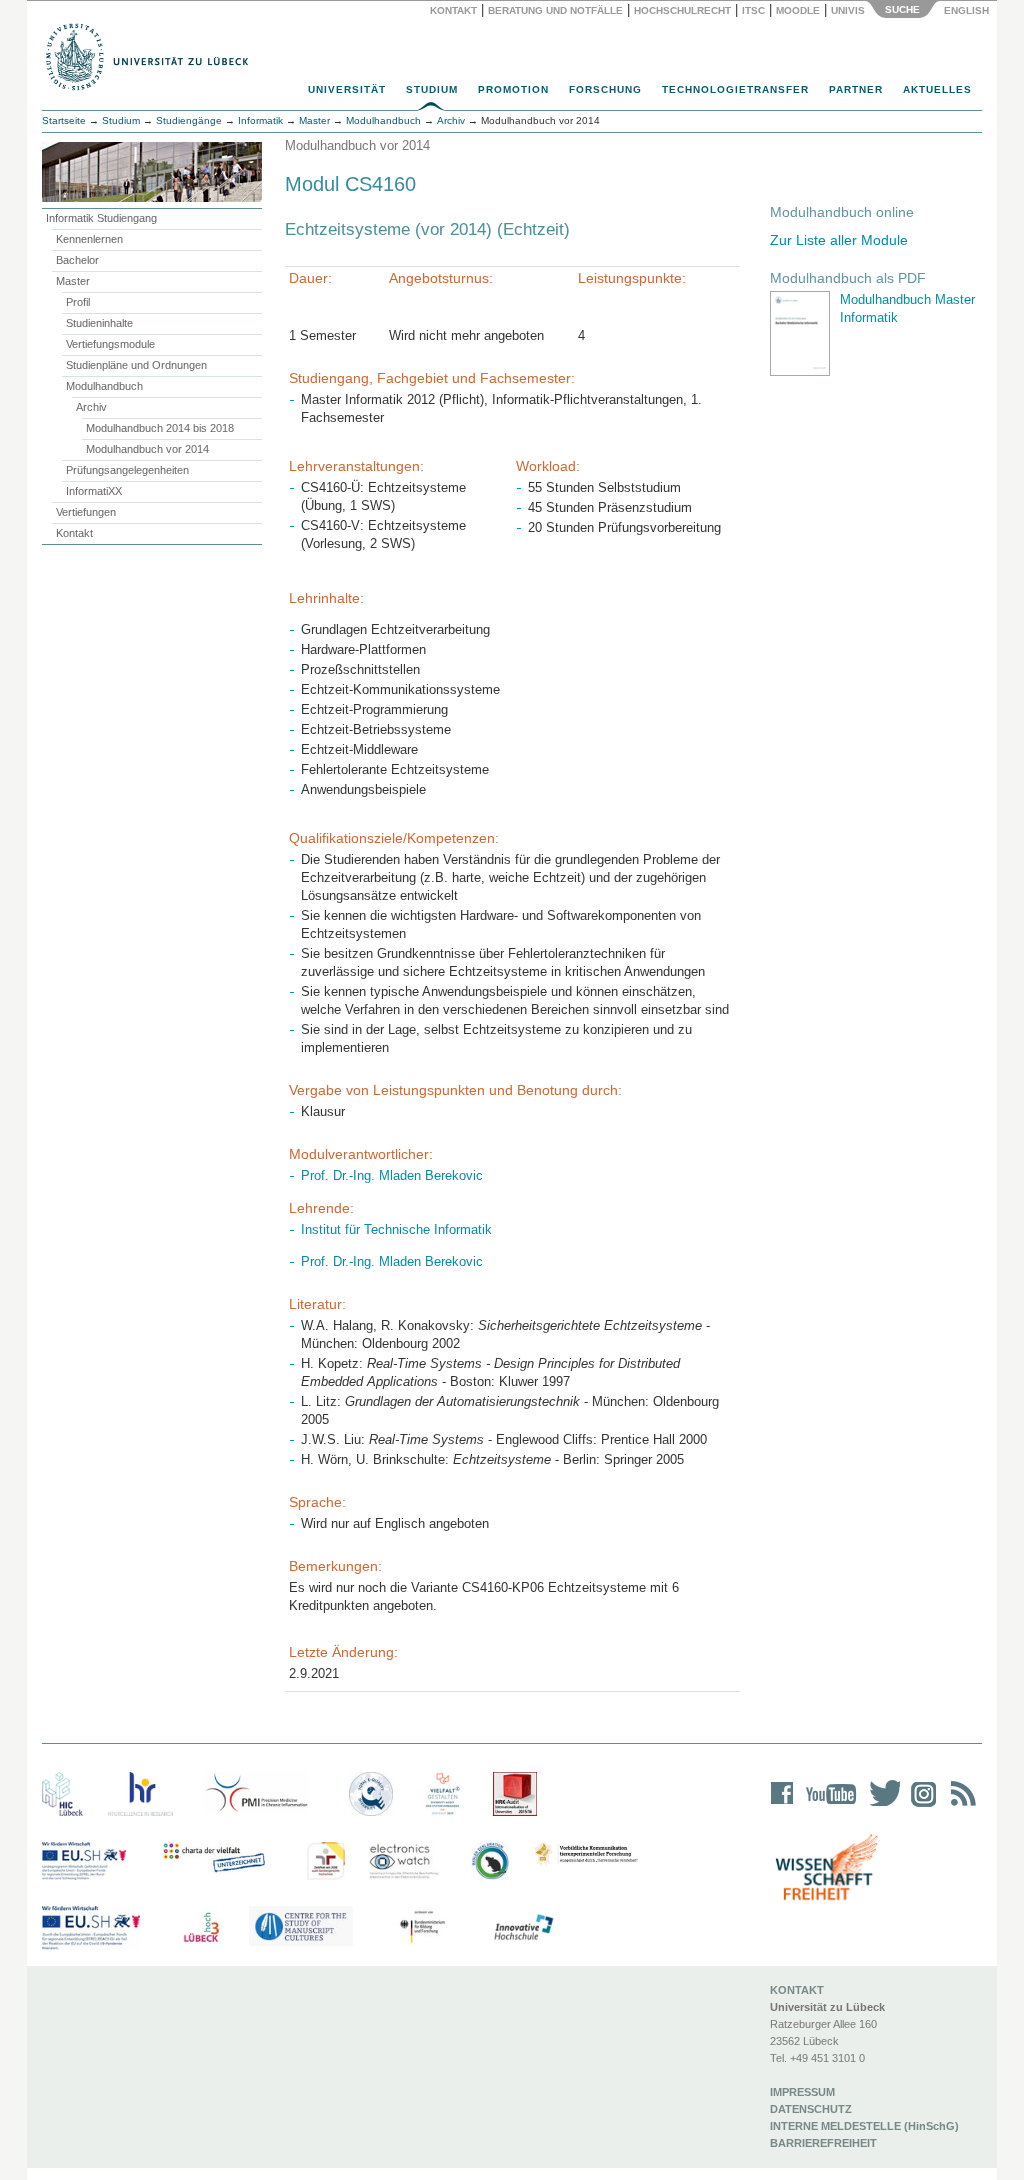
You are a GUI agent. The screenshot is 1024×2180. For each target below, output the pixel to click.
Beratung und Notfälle (555, 10)
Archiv (91, 407)
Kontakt (453, 10)
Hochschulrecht (682, 10)
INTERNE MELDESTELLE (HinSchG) (864, 2126)
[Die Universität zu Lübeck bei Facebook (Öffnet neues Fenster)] (782, 1806)
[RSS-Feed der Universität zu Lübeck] (960, 1806)
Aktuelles (937, 89)
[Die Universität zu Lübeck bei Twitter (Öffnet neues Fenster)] (880, 1806)
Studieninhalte (99, 323)
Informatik (260, 120)
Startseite (64, 120)
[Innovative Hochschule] (522, 1928)
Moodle (798, 10)
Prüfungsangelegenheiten (127, 470)
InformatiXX (94, 491)
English (968, 10)
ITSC (753, 10)
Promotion (513, 89)
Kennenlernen (89, 239)
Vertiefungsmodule (110, 344)
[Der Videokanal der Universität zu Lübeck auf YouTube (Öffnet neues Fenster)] (827, 1806)
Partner (856, 89)
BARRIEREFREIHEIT (823, 2143)
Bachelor (77, 260)
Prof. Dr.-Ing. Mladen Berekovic (392, 1175)
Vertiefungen (86, 512)
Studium (432, 89)
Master (73, 281)
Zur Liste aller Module (839, 240)
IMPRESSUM (802, 2092)
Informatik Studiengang (101, 218)
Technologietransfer (735, 89)
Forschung (605, 89)
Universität (347, 89)
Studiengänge (189, 120)
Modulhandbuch (104, 386)
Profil (78, 302)
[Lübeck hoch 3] (201, 1928)
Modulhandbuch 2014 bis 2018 (160, 428)
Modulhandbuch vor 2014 (147, 449)
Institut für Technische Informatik (396, 1229)
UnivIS (848, 10)
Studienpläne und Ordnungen (136, 365)
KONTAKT (797, 1990)
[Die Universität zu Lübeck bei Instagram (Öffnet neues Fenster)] (920, 1806)
